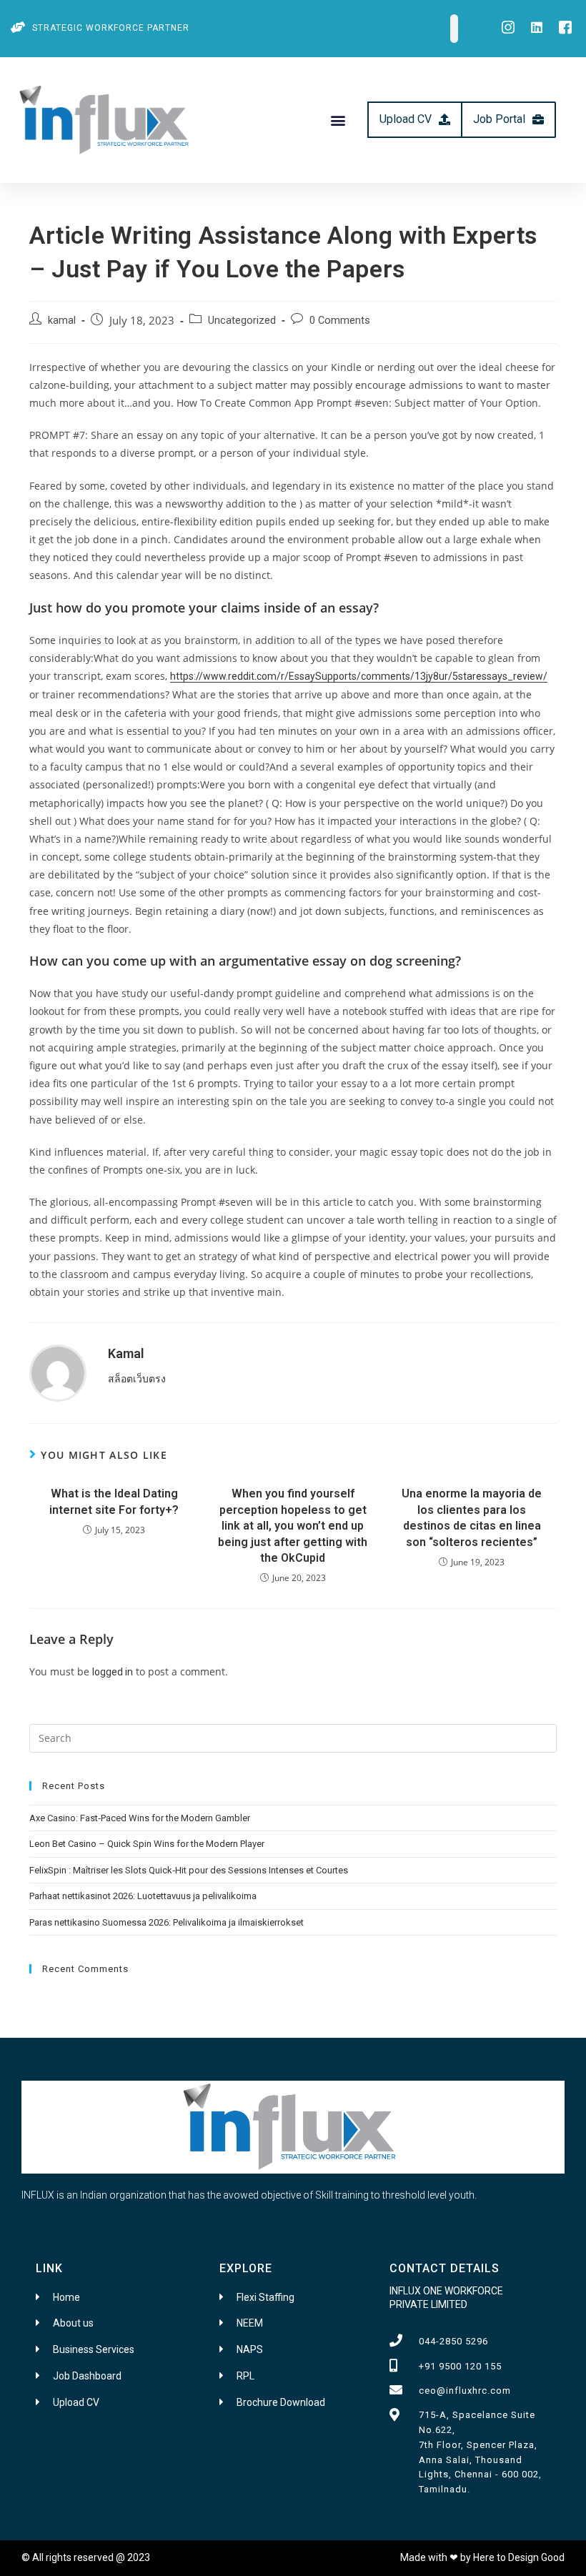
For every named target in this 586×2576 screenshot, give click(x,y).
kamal (62, 321)
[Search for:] (293, 1737)
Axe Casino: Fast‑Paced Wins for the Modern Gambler (140, 1818)
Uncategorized (242, 321)
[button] (338, 120)
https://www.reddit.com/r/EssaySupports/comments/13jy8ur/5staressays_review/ (359, 676)
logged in (113, 1672)
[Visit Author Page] (58, 1372)
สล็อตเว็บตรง (137, 1379)
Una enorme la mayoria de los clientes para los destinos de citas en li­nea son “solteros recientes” (472, 1517)
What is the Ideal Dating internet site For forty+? (114, 1501)
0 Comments (340, 321)
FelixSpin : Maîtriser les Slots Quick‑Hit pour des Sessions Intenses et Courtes (189, 1870)
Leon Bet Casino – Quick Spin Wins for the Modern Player (147, 1844)
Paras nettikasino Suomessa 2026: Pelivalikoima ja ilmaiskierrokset (167, 1922)
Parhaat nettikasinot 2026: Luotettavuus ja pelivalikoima (143, 1896)
